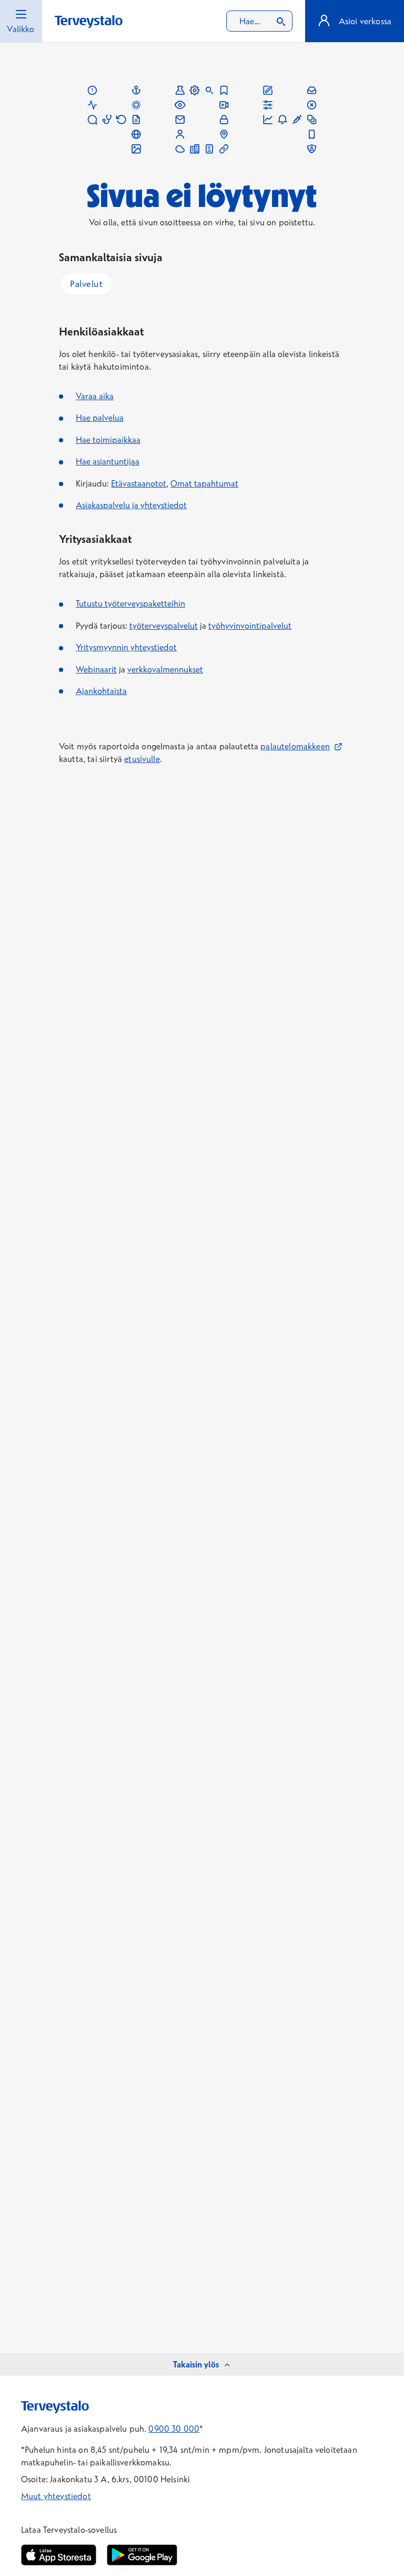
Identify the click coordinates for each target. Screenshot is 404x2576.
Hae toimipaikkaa (108, 440)
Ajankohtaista (101, 691)
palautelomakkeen (301, 746)
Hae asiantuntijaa (108, 461)
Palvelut (86, 284)
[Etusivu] (89, 22)
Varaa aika (95, 396)
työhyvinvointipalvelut (250, 626)
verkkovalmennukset (165, 669)
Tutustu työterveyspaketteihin (130, 603)
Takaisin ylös (196, 2364)
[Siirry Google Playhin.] (142, 2555)
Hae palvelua (100, 418)
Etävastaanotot (139, 483)
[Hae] (281, 21)
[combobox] (259, 21)
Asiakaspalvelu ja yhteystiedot (131, 505)
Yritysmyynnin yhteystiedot (126, 647)
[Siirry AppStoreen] (59, 2555)
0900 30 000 (174, 2429)
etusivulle (142, 759)
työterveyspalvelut (164, 626)
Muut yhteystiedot (56, 2496)
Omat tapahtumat (204, 483)
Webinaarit (96, 669)
